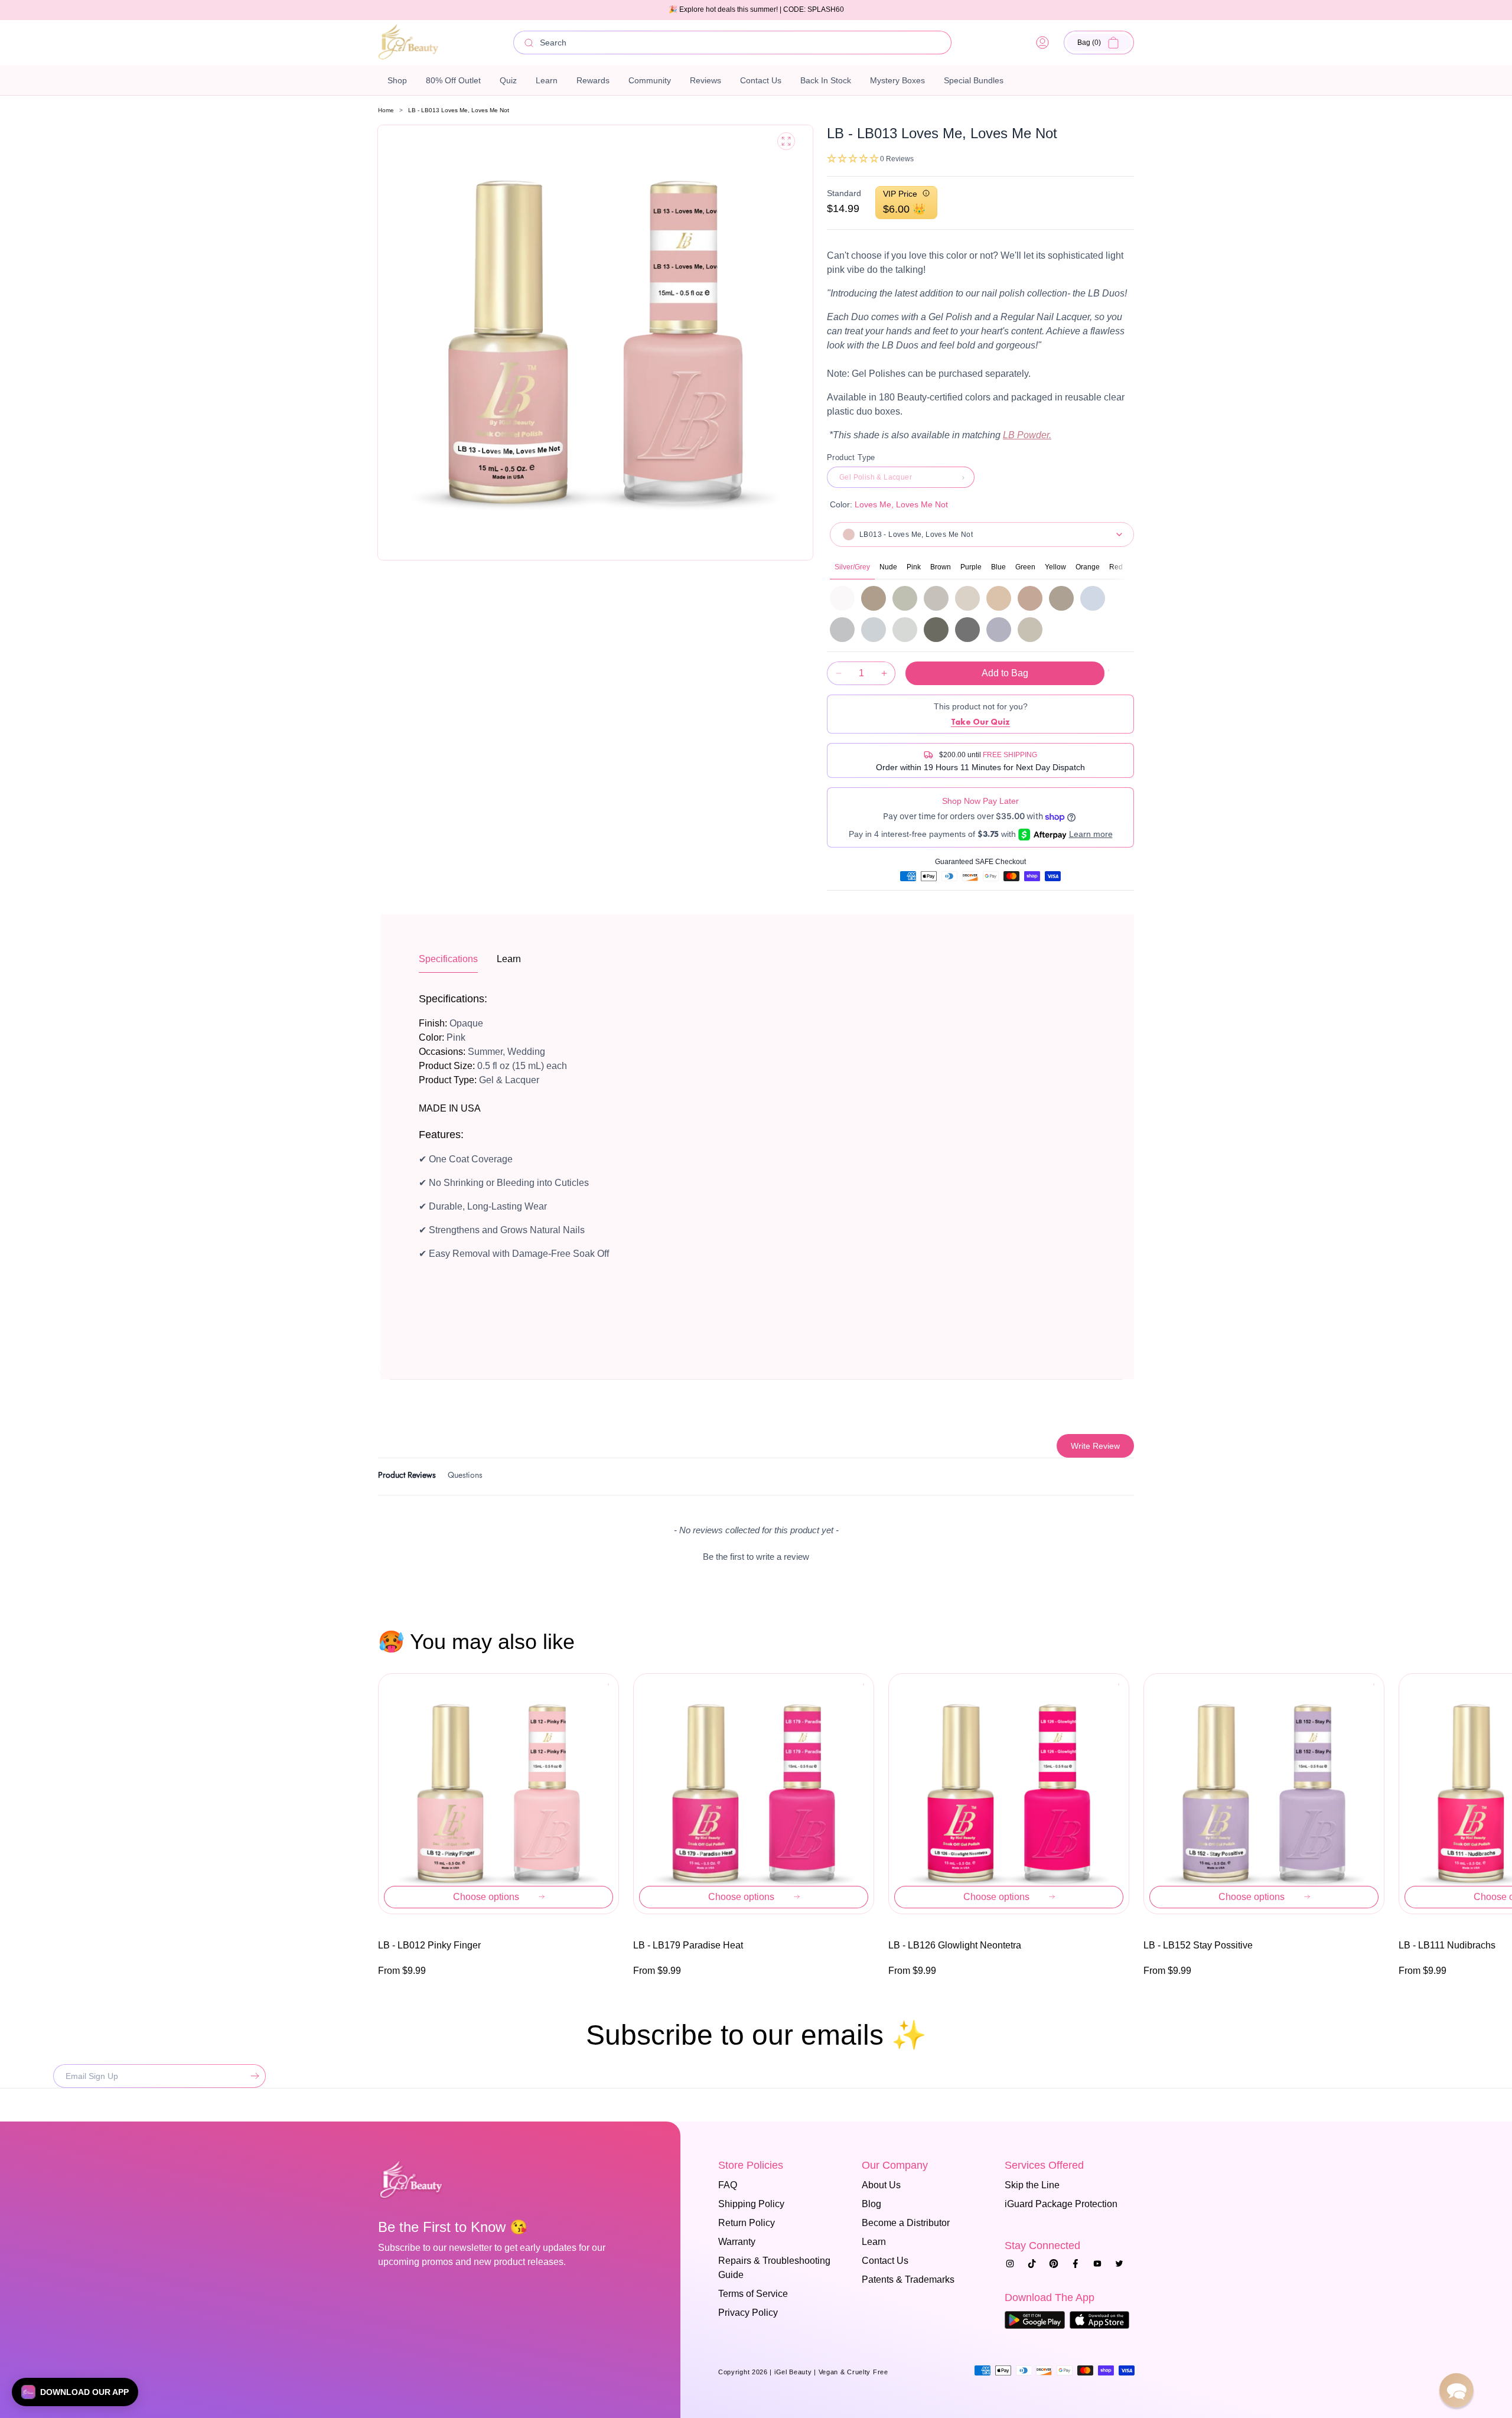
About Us (881, 2185)
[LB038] (936, 598)
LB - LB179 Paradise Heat (688, 1945)
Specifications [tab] (448, 959)
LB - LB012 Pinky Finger (429, 1945)
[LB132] (936, 630)
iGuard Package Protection (1061, 2204)
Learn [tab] (509, 959)
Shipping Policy (751, 2204)
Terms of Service (753, 2294)
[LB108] (905, 630)
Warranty (737, 2242)
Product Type (851, 457)
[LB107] (874, 630)
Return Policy (747, 2223)
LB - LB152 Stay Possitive (1198, 1945)
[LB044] (1061, 598)
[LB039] (967, 598)
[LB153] (999, 630)
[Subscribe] (252, 2076)
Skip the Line (1032, 2185)
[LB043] (1030, 598)
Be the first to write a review (756, 1557)
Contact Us (885, 2261)
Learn (874, 2242)
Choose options (486, 1897)
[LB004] (842, 598)
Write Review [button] (1095, 1446)
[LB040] (999, 598)
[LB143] (967, 630)
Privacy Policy (748, 2313)
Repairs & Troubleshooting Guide (774, 2268)
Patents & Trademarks (908, 2279)
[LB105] (1093, 598)
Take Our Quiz (980, 722)
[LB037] (905, 598)
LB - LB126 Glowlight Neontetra (955, 1945)
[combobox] (732, 43)
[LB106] (842, 630)
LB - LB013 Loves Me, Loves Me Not (459, 110)
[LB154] (1030, 630)
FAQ (728, 2185)
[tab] (407, 1477)
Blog (871, 2204)
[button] (1099, 43)
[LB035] (874, 598)
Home (386, 110)
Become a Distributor (906, 2223)
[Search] (529, 43)
